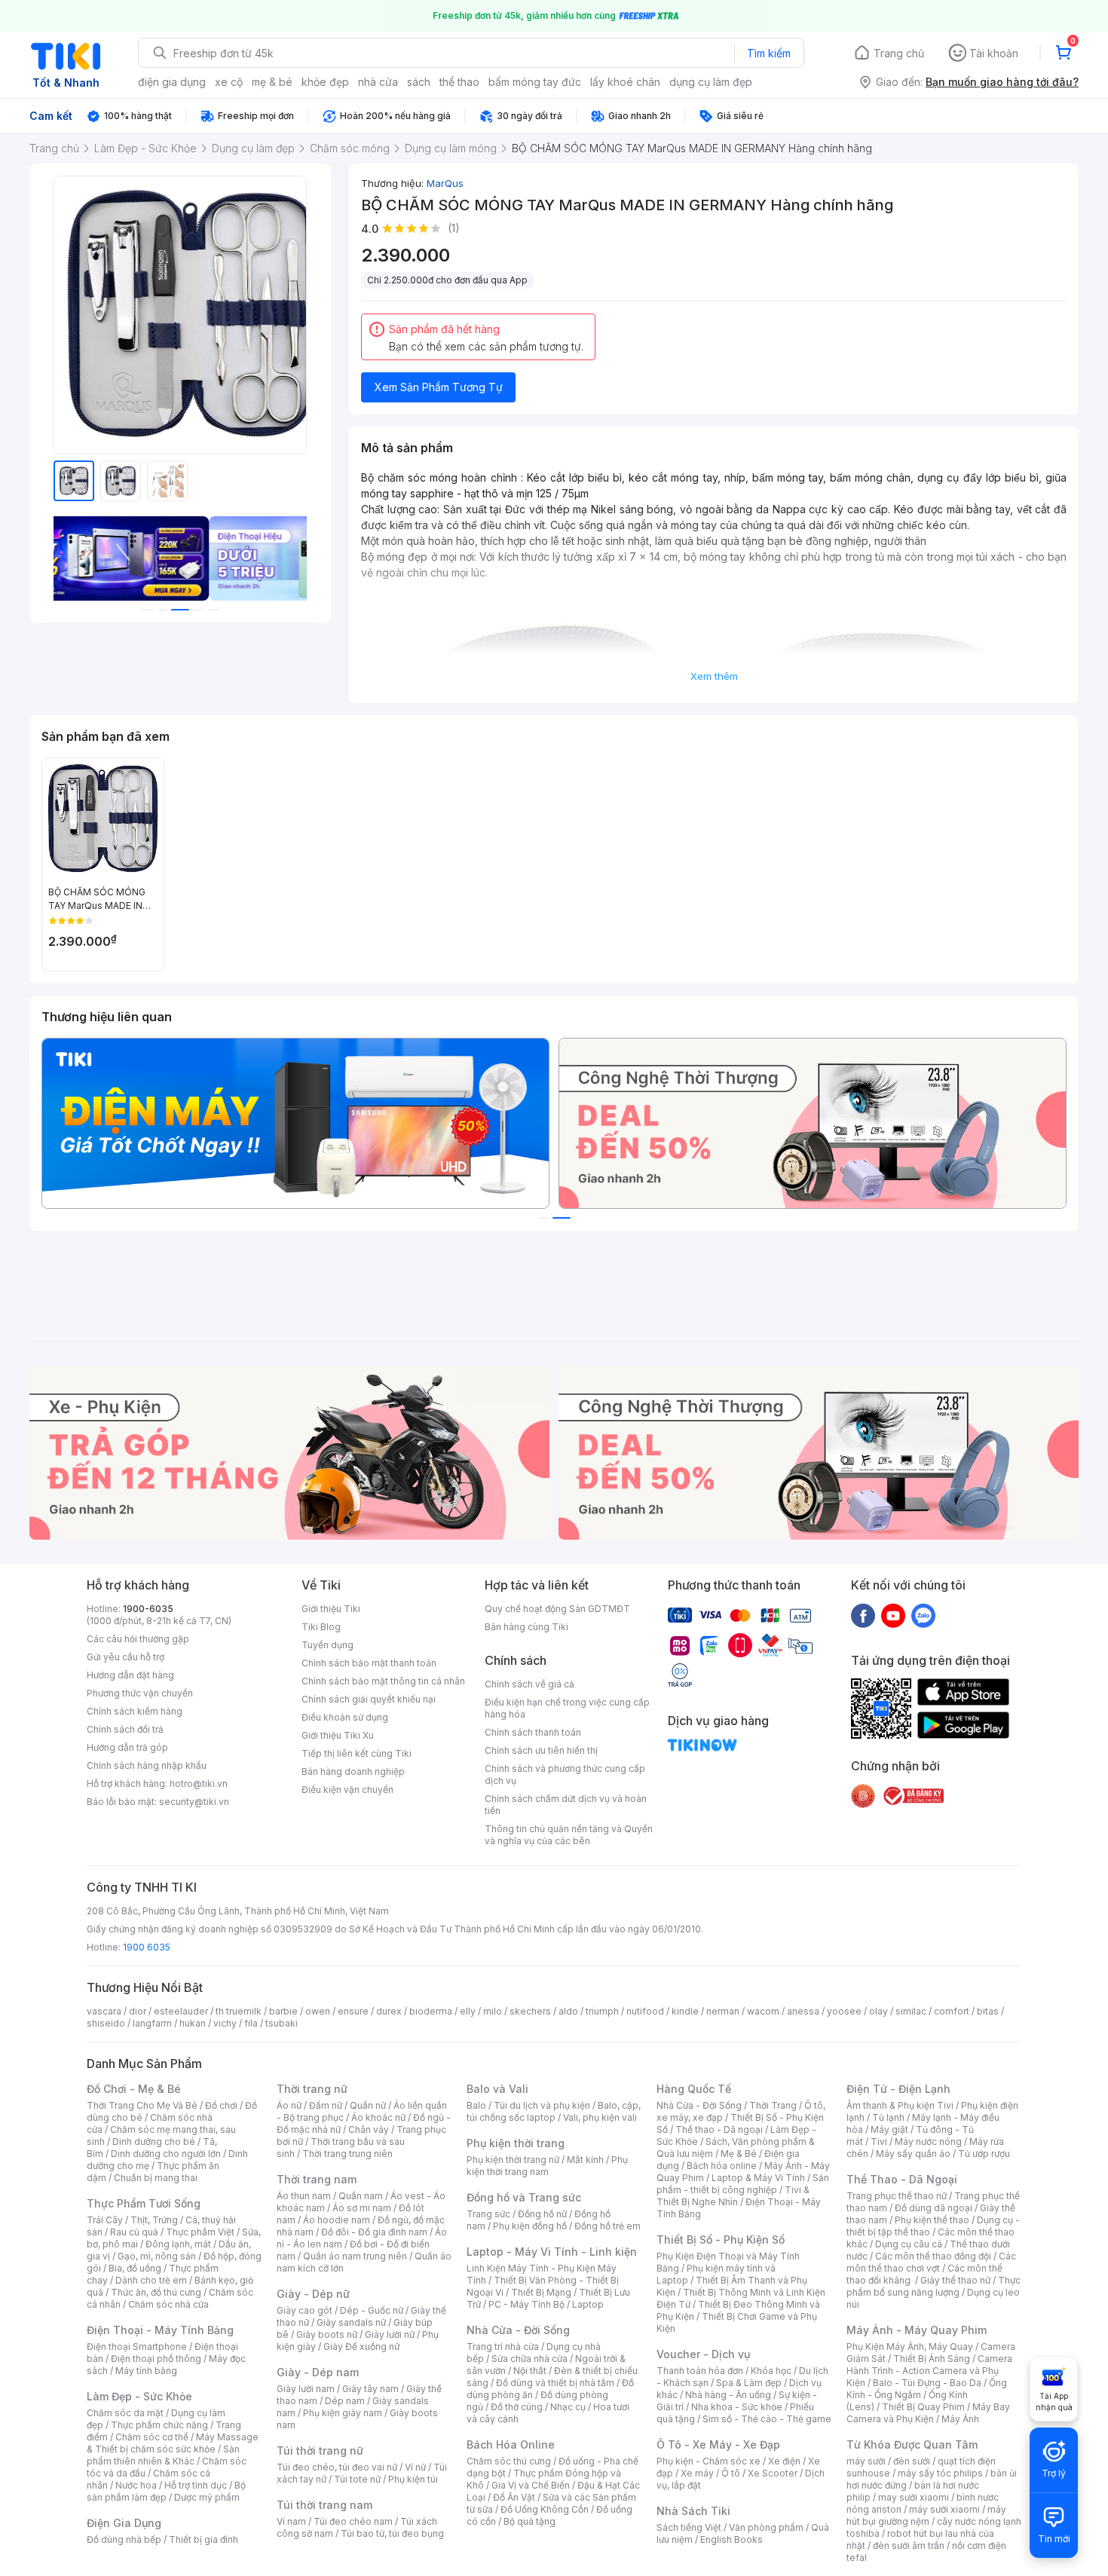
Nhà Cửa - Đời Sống (518, 2330)
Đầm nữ (326, 2105)
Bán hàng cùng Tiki (526, 1627)
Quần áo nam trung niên (355, 2256)
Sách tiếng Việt (689, 2527)
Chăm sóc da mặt (125, 2413)
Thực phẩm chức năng (159, 2425)
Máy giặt (889, 2129)
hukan (193, 2023)
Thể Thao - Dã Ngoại (902, 2179)
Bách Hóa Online (511, 2444)
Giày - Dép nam (318, 2372)
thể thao (459, 82)
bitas (988, 2011)
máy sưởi (866, 2461)
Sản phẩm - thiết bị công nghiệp (743, 2184)
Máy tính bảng (146, 2371)
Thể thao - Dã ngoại (719, 2129)
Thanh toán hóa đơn (700, 2371)
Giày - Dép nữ (313, 2294)
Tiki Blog (321, 1627)
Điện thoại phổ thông (156, 2359)
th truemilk (239, 2011)
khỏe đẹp (325, 82)
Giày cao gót (305, 2310)
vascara (104, 2011)
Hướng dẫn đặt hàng (130, 1675)
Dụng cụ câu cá (909, 2244)
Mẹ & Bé (739, 2154)
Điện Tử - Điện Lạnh (898, 2089)
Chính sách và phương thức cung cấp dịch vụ (565, 1774)
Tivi (879, 2142)
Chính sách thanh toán (533, 1732)
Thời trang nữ (312, 2089)
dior (138, 2011)
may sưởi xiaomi (914, 2497)
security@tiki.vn (194, 1802)
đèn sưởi (912, 2461)
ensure (353, 2011)
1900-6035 (148, 1609)
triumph (602, 2011)
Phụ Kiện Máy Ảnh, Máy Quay (910, 2347)
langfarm (152, 2023)
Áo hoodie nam (337, 2220)
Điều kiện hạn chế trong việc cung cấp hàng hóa (567, 1708)
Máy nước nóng (928, 2142)
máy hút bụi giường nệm (926, 2515)
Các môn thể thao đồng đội (933, 2256)
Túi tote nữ (357, 2479)
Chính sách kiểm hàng (135, 1711)
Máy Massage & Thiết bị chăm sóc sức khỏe (173, 2443)
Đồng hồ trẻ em (608, 2226)
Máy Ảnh (960, 2419)
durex (389, 2011)
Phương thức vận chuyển (140, 1693)
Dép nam (345, 2401)
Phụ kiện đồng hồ (530, 2226)
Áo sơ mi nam (362, 2208)
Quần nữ (368, 2105)
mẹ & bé (272, 82)
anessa (803, 2011)
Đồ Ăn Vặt (514, 2497)
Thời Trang (773, 2105)
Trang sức (488, 2214)
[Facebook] (863, 1615)
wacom (763, 2011)
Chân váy (369, 2129)
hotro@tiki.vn (199, 1784)
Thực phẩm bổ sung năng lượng (934, 2286)
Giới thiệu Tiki (331, 1609)
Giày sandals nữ (351, 2322)
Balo (476, 2105)
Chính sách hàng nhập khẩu (147, 1765)
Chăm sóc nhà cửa (168, 2304)
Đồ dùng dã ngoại (934, 2208)
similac (911, 2011)
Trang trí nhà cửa (503, 2347)
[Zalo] (923, 1615)
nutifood (645, 2011)
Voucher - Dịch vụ (703, 2354)
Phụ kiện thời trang (516, 2143)
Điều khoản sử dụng (345, 1717)
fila (251, 2023)
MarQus (445, 183)
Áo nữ (289, 2105)
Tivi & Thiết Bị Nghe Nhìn (733, 2196)
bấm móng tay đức (535, 82)
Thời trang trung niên (347, 2154)
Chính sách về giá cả (530, 1684)
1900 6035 (147, 1947)
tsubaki (282, 2023)
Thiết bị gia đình (204, 2539)
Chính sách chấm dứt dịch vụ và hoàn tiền (566, 1805)
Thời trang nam (317, 2179)
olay (878, 2011)
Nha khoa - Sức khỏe (737, 2407)
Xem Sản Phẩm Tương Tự (439, 387)
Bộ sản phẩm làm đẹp (166, 2491)
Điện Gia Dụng (124, 2523)
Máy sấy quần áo (913, 2154)
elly (468, 2011)
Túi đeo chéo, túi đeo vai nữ (337, 2467)
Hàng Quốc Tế (694, 2089)
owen (318, 2011)
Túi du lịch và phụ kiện (542, 2105)
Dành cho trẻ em (151, 2280)
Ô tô (731, 2473)
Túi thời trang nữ (320, 2451)
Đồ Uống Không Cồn (545, 2509)
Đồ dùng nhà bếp (124, 2539)
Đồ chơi (221, 2105)
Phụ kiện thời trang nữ (513, 2160)
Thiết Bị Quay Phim (923, 2407)
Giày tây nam (370, 2389)
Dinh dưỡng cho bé (154, 2142)
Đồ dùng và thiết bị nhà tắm (555, 2383)
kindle (685, 2011)
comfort (952, 2011)
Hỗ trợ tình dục (196, 2485)
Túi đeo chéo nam (353, 2521)
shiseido (106, 2023)
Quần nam (361, 2196)
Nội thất (530, 2371)
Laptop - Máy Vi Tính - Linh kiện (552, 2252)
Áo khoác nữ (378, 2117)
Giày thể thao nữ (955, 2280)
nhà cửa (378, 82)
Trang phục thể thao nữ (897, 2196)
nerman (723, 2011)
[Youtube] (893, 1615)
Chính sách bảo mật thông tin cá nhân (383, 1681)
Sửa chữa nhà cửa (530, 2359)
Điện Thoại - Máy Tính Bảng (160, 2330)
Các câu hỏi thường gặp (138, 1639)
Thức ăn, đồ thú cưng (156, 2292)
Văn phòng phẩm (766, 2527)
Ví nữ (415, 2467)
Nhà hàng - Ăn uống (728, 2395)
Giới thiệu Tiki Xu (338, 1735)
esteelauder (181, 2011)
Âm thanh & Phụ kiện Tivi (900, 2105)
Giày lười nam (306, 2389)
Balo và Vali (497, 2089)
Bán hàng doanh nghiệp (353, 1771)
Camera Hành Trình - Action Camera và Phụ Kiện (929, 2371)
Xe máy (697, 2473)
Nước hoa (136, 2485)
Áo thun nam (304, 2196)
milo (493, 2011)
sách (419, 82)
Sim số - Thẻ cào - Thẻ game (767, 2419)
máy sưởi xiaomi (944, 2509)
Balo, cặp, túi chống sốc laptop (554, 2111)
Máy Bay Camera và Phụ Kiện (928, 2413)
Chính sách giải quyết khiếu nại (369, 1699)
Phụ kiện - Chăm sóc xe (709, 2461)
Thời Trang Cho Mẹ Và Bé (142, 2105)
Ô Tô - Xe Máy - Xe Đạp (718, 2444)
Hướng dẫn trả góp (127, 1747)
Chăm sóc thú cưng (509, 2461)
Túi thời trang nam (324, 2505)
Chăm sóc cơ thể (152, 2437)
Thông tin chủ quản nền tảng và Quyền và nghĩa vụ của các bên (569, 1835)
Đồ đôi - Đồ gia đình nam (374, 2232)
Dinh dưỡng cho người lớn (166, 2154)
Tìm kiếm (769, 53)
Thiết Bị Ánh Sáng (932, 2359)
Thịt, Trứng (154, 2220)
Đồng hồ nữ (542, 2214)
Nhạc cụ (568, 2407)
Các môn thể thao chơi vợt (931, 2262)
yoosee (844, 2011)
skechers (530, 2011)
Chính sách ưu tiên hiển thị (541, 1750)
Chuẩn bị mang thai (156, 2178)
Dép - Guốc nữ (372, 2310)
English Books (732, 2539)
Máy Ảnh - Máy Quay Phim (917, 2330)
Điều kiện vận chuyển (347, 1790)
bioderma (431, 2011)
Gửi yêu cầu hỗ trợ (125, 1657)
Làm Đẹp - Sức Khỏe (139, 2396)
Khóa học (771, 2371)
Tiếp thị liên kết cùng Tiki (357, 1753)
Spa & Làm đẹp (749, 2383)
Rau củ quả (134, 2232)
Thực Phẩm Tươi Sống (144, 2203)
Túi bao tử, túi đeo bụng (392, 2533)
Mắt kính (585, 2160)
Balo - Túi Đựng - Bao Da (927, 2383)
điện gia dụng (172, 82)
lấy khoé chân (625, 82)
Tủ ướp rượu (984, 2154)
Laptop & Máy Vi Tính (758, 2178)
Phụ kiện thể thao (932, 2220)
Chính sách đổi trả (125, 1729)
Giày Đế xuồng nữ (361, 2347)
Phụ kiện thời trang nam (547, 2166)
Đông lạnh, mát (178, 2244)
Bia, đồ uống (135, 2268)
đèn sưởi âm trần (909, 2545)
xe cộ (229, 82)
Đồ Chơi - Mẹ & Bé (134, 2089)
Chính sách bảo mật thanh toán (369, 1663)
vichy (225, 2023)
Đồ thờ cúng (517, 2407)
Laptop (588, 2304)
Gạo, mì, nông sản (157, 2256)
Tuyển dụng (328, 1645)
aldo (568, 2011)
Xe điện (784, 2461)
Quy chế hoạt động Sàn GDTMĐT (557, 1609)
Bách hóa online (722, 2166)
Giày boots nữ (327, 2334)
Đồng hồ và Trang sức (524, 2197)
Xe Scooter (773, 2473)
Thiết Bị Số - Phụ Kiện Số (721, 2239)
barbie (283, 2011)
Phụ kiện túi (413, 2479)
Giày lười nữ (390, 2334)
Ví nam (291, 2521)
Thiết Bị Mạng (541, 2292)
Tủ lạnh (888, 2117)
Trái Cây (105, 2220)
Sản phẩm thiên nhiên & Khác (163, 2455)
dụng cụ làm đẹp (711, 82)
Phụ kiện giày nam (343, 2413)
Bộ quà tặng (530, 2521)
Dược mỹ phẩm (207, 2497)
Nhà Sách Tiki (693, 2511)
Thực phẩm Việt (200, 2232)
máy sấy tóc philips (940, 2473)
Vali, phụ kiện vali (600, 2117)
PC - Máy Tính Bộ (526, 2304)
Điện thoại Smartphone (137, 2347)
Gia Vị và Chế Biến (531, 2485)
